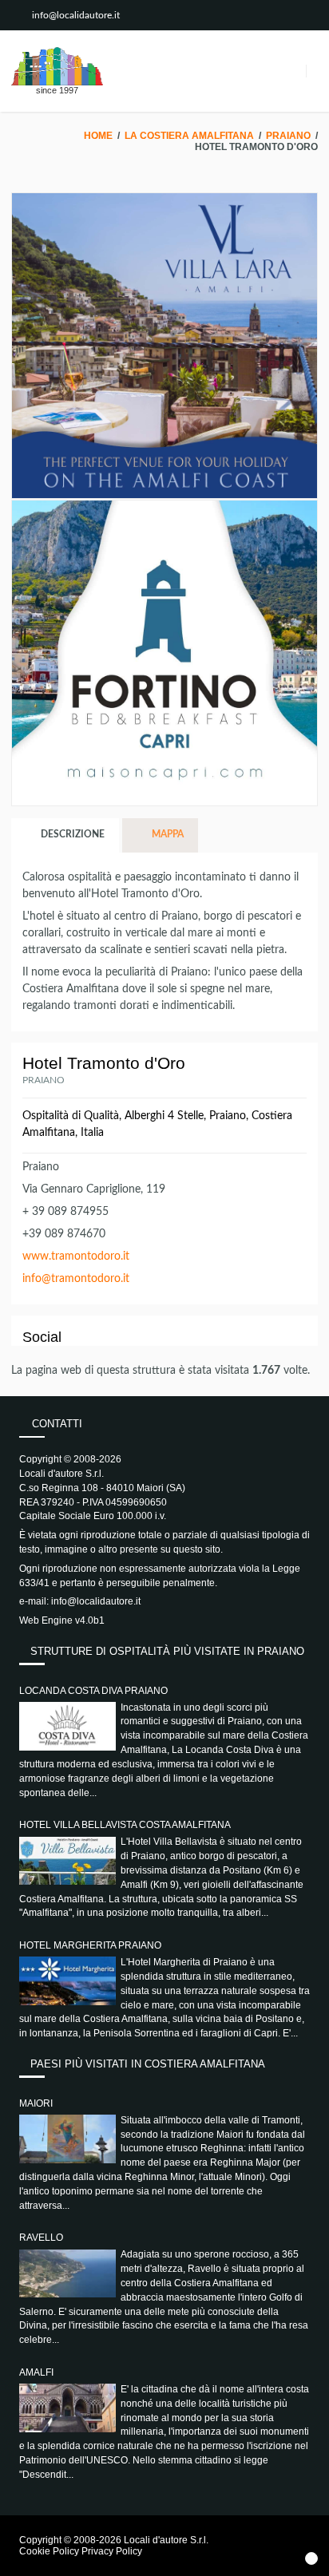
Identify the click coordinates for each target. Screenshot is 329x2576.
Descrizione (71, 834)
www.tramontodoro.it (76, 1256)
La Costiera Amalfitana (189, 136)
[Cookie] (311, 2558)
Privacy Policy (112, 2551)
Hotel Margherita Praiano (90, 1945)
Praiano (288, 136)
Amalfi (36, 2372)
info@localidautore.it (76, 15)
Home (98, 136)
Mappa (166, 834)
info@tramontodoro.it (76, 1279)
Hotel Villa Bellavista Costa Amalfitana (125, 1825)
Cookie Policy (49, 2551)
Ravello (41, 2238)
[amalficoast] (57, 66)
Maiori (36, 2103)
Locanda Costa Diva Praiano (93, 1691)
